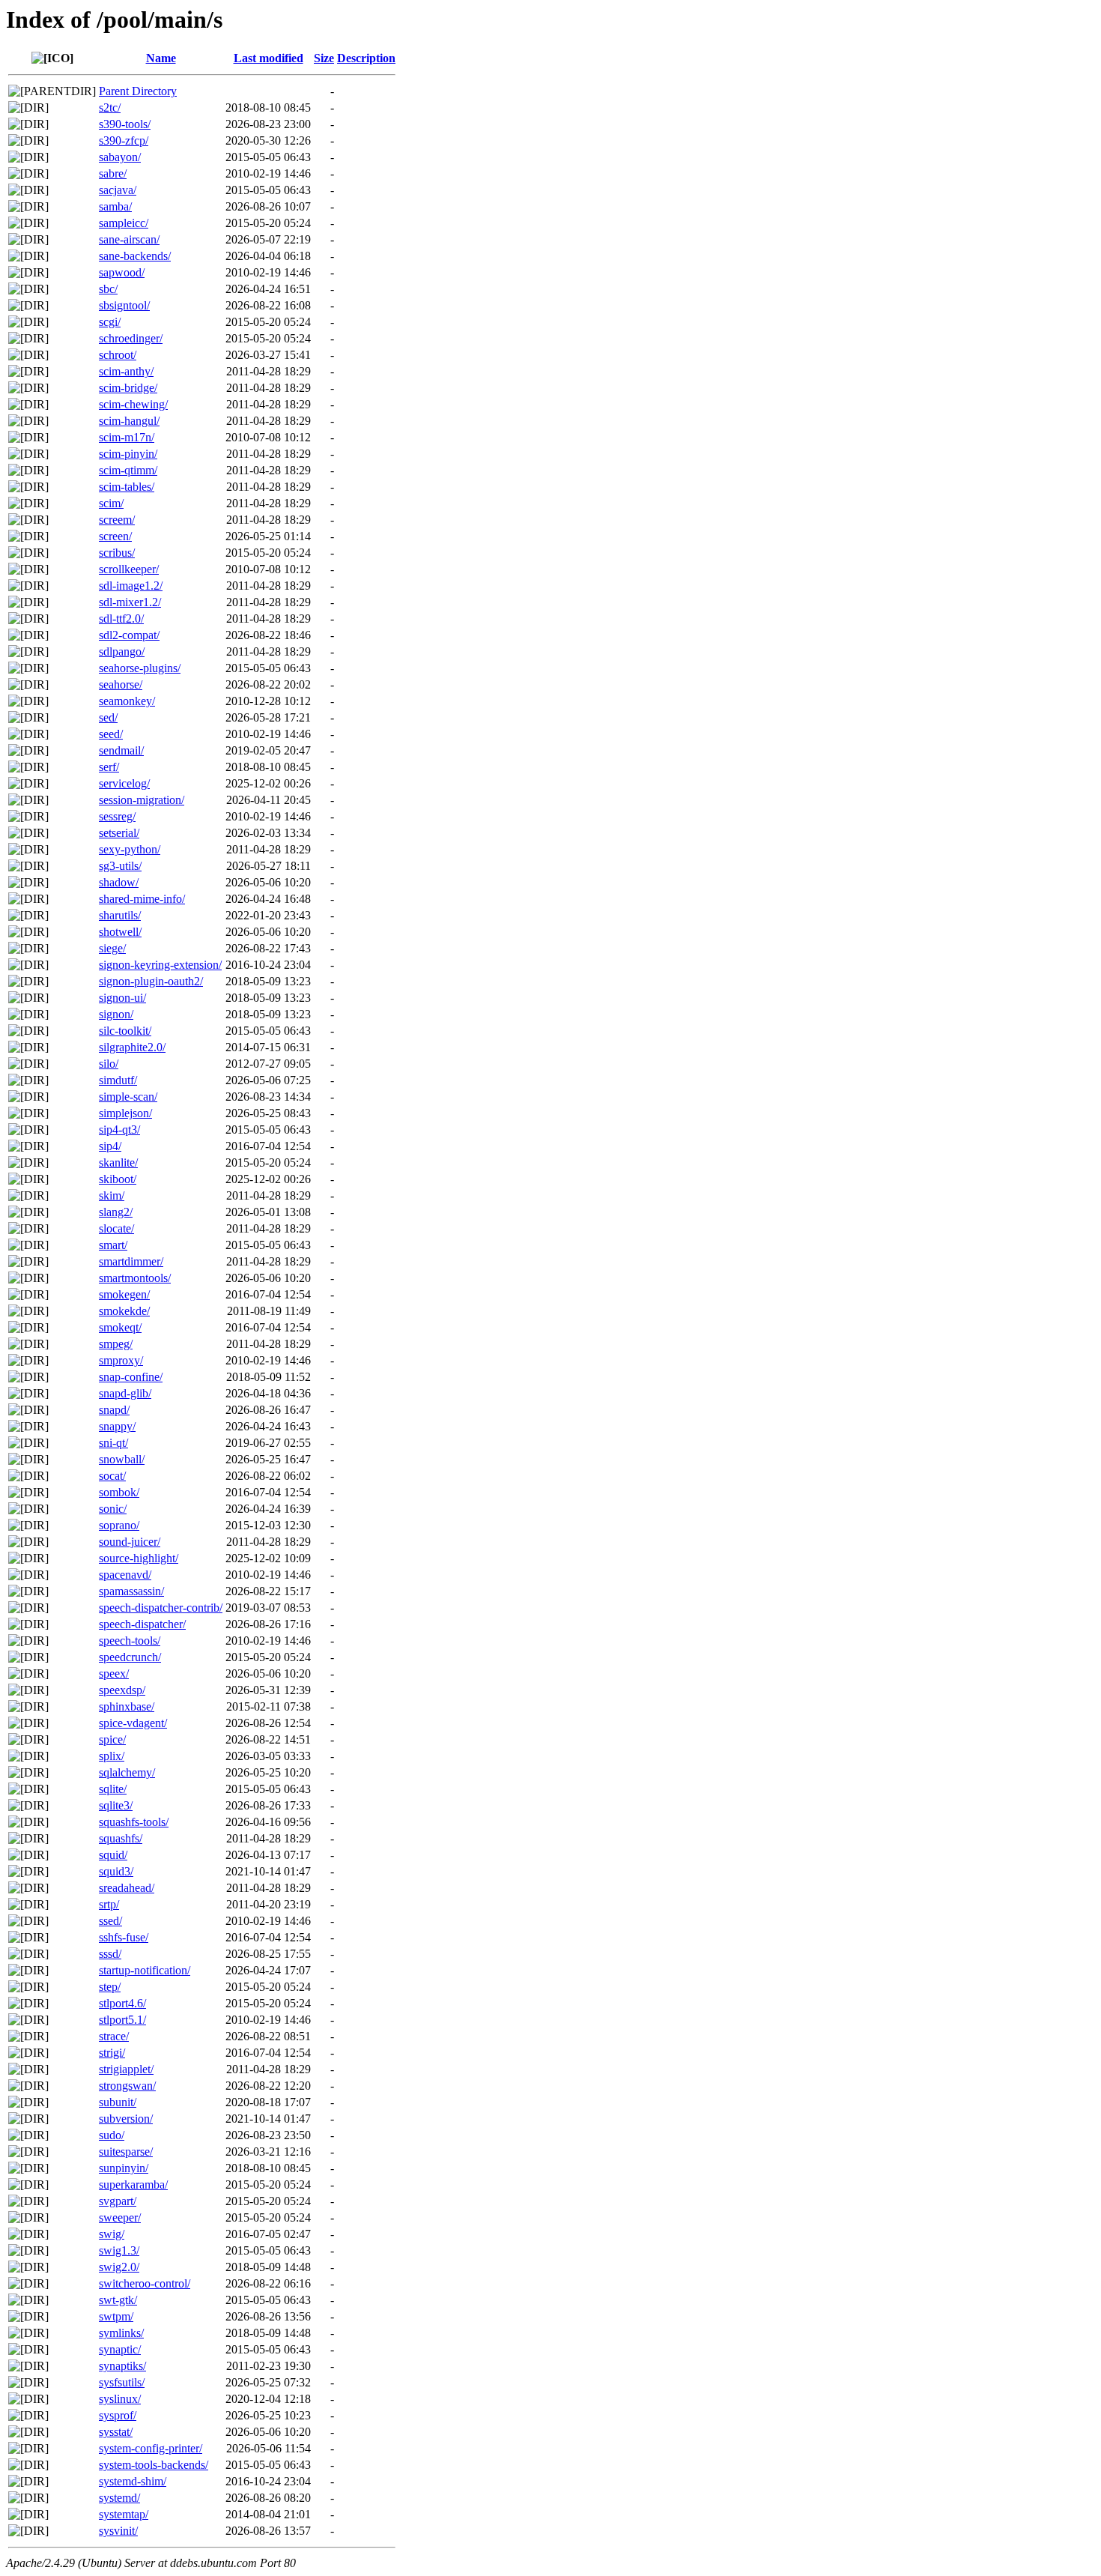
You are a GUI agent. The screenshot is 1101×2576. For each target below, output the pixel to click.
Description (366, 58)
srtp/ (109, 1904)
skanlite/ (118, 1162)
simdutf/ (118, 1080)
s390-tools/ (125, 124)
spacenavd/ (125, 1575)
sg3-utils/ (120, 866)
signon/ (116, 1014)
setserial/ (119, 833)
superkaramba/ (133, 2185)
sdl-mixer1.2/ (130, 602)
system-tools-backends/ (154, 2465)
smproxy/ (121, 1360)
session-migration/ (142, 800)
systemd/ (119, 2498)
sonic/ (113, 1509)
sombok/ (119, 1492)
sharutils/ (120, 915)
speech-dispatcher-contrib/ (161, 1608)
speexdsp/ (122, 1690)
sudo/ (112, 2135)
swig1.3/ (119, 2250)
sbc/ (108, 289)
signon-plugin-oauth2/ (151, 981)
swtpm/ (116, 2316)
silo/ (109, 1064)
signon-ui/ (122, 998)
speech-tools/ (130, 1641)
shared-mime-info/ (142, 899)
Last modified (269, 58)
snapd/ (114, 1410)
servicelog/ (124, 783)
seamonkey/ (127, 701)
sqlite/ (113, 1789)
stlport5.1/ (122, 2020)
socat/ (112, 1476)
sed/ (108, 717)
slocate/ (116, 1228)
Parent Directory (138, 91)
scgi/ (110, 322)
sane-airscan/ (129, 239)
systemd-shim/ (133, 2481)
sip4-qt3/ (119, 1130)
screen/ (115, 536)
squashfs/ (121, 1838)
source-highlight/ (139, 1558)
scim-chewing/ (133, 404)
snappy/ (117, 1426)
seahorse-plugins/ (140, 668)
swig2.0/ (119, 2267)
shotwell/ (120, 932)
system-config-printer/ (151, 2448)
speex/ (114, 1674)
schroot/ (118, 355)
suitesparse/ (126, 2152)
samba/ (115, 206)
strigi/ (112, 2053)
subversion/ (126, 2119)
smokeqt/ (120, 1327)
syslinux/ (120, 2399)
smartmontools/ (135, 1278)
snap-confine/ (131, 1377)
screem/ (117, 520)
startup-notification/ (145, 1970)
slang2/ (116, 1212)
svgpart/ (118, 2201)
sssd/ (110, 1954)
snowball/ (122, 1459)
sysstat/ (116, 2432)
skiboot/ (118, 1179)
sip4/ (110, 1146)
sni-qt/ (113, 1443)
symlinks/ (121, 2333)
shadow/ (119, 882)
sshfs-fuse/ (124, 1937)
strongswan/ (127, 2086)
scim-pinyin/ (128, 454)
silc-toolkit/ (125, 1031)
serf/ (109, 767)
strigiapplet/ (126, 2069)
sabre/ (113, 173)
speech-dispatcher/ (142, 1624)
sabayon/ (120, 157)
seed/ (111, 734)
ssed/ (110, 1921)
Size (324, 58)
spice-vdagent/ (133, 1723)
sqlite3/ (116, 1805)
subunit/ (118, 2102)
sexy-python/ (130, 849)
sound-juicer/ (130, 1542)
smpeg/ (116, 1344)
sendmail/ (121, 750)
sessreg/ (117, 816)
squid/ (113, 1855)
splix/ (112, 1756)
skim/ (112, 1195)
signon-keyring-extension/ (160, 965)
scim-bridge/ (128, 388)
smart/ (113, 1245)
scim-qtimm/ (128, 470)
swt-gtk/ (118, 2300)
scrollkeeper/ (129, 569)
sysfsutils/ (122, 2382)
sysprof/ (118, 2415)
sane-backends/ (135, 256)
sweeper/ (120, 2217)
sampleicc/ (124, 223)
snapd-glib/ (125, 1393)
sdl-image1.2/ (131, 586)
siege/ (112, 948)
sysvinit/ (118, 2531)
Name (161, 58)
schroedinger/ (131, 338)
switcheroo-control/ (145, 2283)
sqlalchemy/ (127, 1772)
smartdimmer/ (131, 1261)
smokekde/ (124, 1311)
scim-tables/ (127, 487)
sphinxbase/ (127, 1706)
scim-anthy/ (126, 371)
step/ (110, 1987)
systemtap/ (124, 2514)
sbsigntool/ (124, 305)
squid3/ (116, 1871)
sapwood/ (122, 272)
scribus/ (117, 553)
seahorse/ (121, 684)
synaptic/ (120, 2349)
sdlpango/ (122, 651)
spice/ (112, 1739)
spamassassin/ (131, 1591)
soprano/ (119, 1525)
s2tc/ (110, 108)
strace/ (114, 2036)
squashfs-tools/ (134, 1822)
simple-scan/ (128, 1097)
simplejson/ (125, 1113)
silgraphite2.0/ (132, 1047)
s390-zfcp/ (124, 140)
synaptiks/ (122, 2366)
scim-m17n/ (127, 437)
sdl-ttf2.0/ (121, 619)
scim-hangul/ (129, 421)
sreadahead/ (127, 1888)
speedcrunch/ (130, 1657)
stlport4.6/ (122, 2003)
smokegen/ (124, 1294)
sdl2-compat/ (129, 635)
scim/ (111, 503)
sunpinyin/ (124, 2168)
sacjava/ (118, 190)
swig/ (112, 2234)
